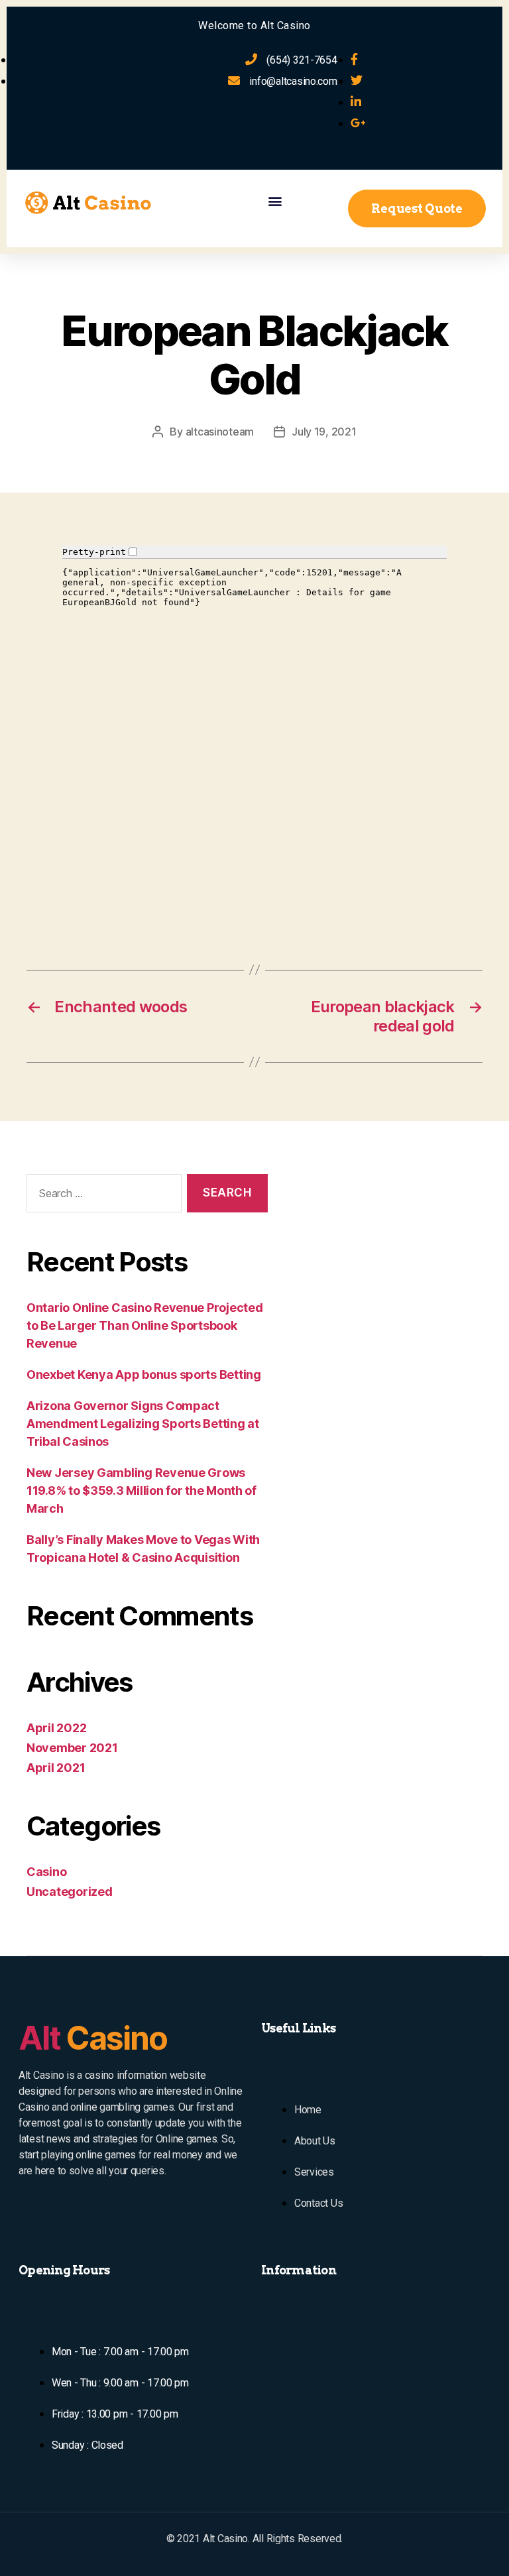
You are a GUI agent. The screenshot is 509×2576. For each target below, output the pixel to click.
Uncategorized (70, 1892)
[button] (275, 201)
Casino (46, 1872)
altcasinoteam (220, 432)
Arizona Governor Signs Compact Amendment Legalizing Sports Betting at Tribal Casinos (143, 1424)
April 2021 (56, 1768)
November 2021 (72, 1748)
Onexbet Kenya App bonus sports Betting (144, 1375)
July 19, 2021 (324, 432)
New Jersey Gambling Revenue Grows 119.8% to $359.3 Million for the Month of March (141, 1491)
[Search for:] (101, 1196)
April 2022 (56, 1728)
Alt (93, 2038)
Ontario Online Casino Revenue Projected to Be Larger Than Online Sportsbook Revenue (144, 1325)
